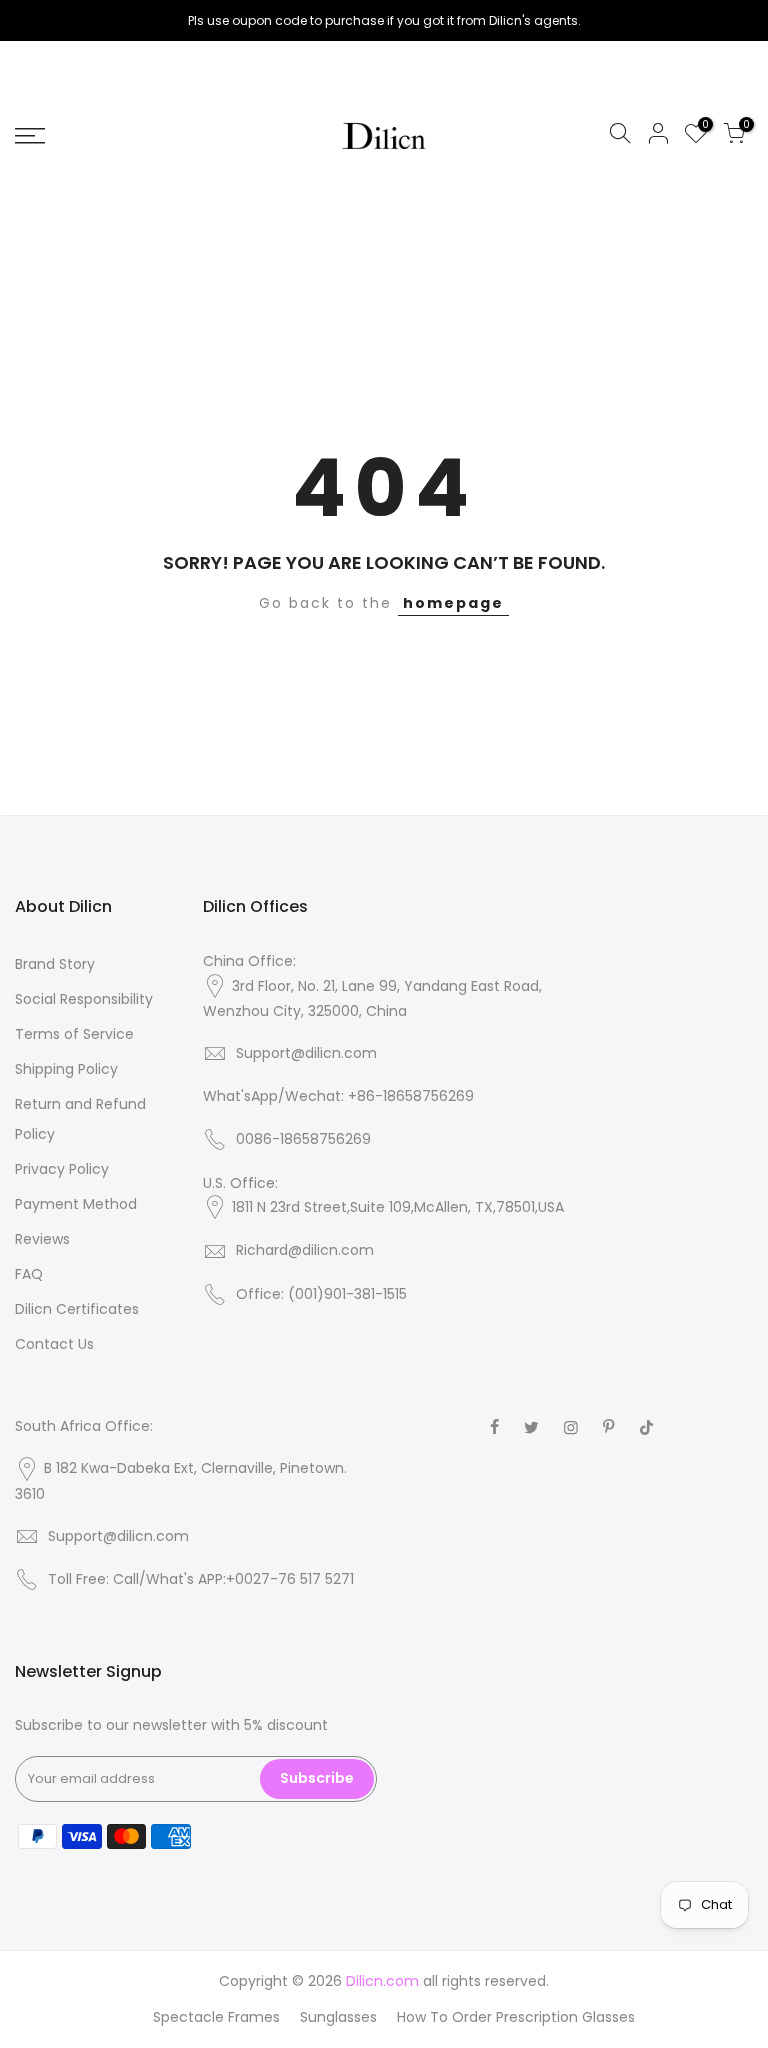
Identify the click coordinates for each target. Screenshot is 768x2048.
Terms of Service (74, 1034)
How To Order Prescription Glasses (516, 2017)
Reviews (42, 1239)
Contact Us (54, 1344)
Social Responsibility (84, 999)
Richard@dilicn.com (305, 1250)
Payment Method (76, 1204)
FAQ (29, 1274)
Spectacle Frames (216, 2017)
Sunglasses (338, 2017)
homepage (453, 603)
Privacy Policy (62, 1169)
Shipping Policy (66, 1069)
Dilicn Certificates (77, 1309)
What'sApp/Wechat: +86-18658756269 (338, 1096)
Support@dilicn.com (306, 1053)
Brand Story (55, 964)
